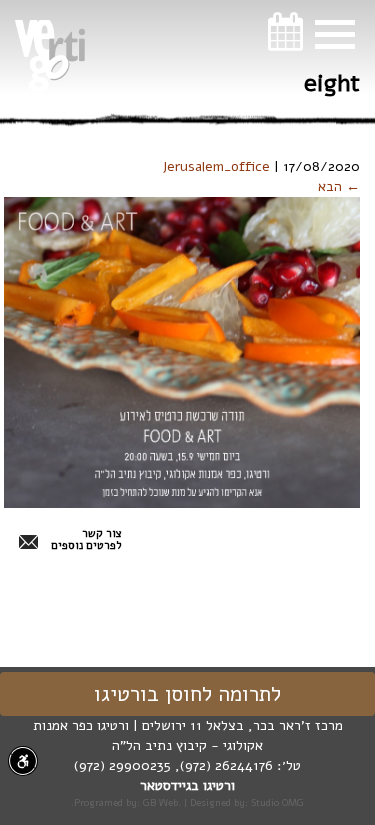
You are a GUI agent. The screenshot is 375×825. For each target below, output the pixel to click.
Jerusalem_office (216, 166)
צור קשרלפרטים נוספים (86, 540)
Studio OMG (277, 802)
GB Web (160, 802)
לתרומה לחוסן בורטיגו (187, 694)
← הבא (339, 186)
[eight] (182, 351)
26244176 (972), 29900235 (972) (173, 765)
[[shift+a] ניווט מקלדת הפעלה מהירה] (23, 761)
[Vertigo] (50, 56)
